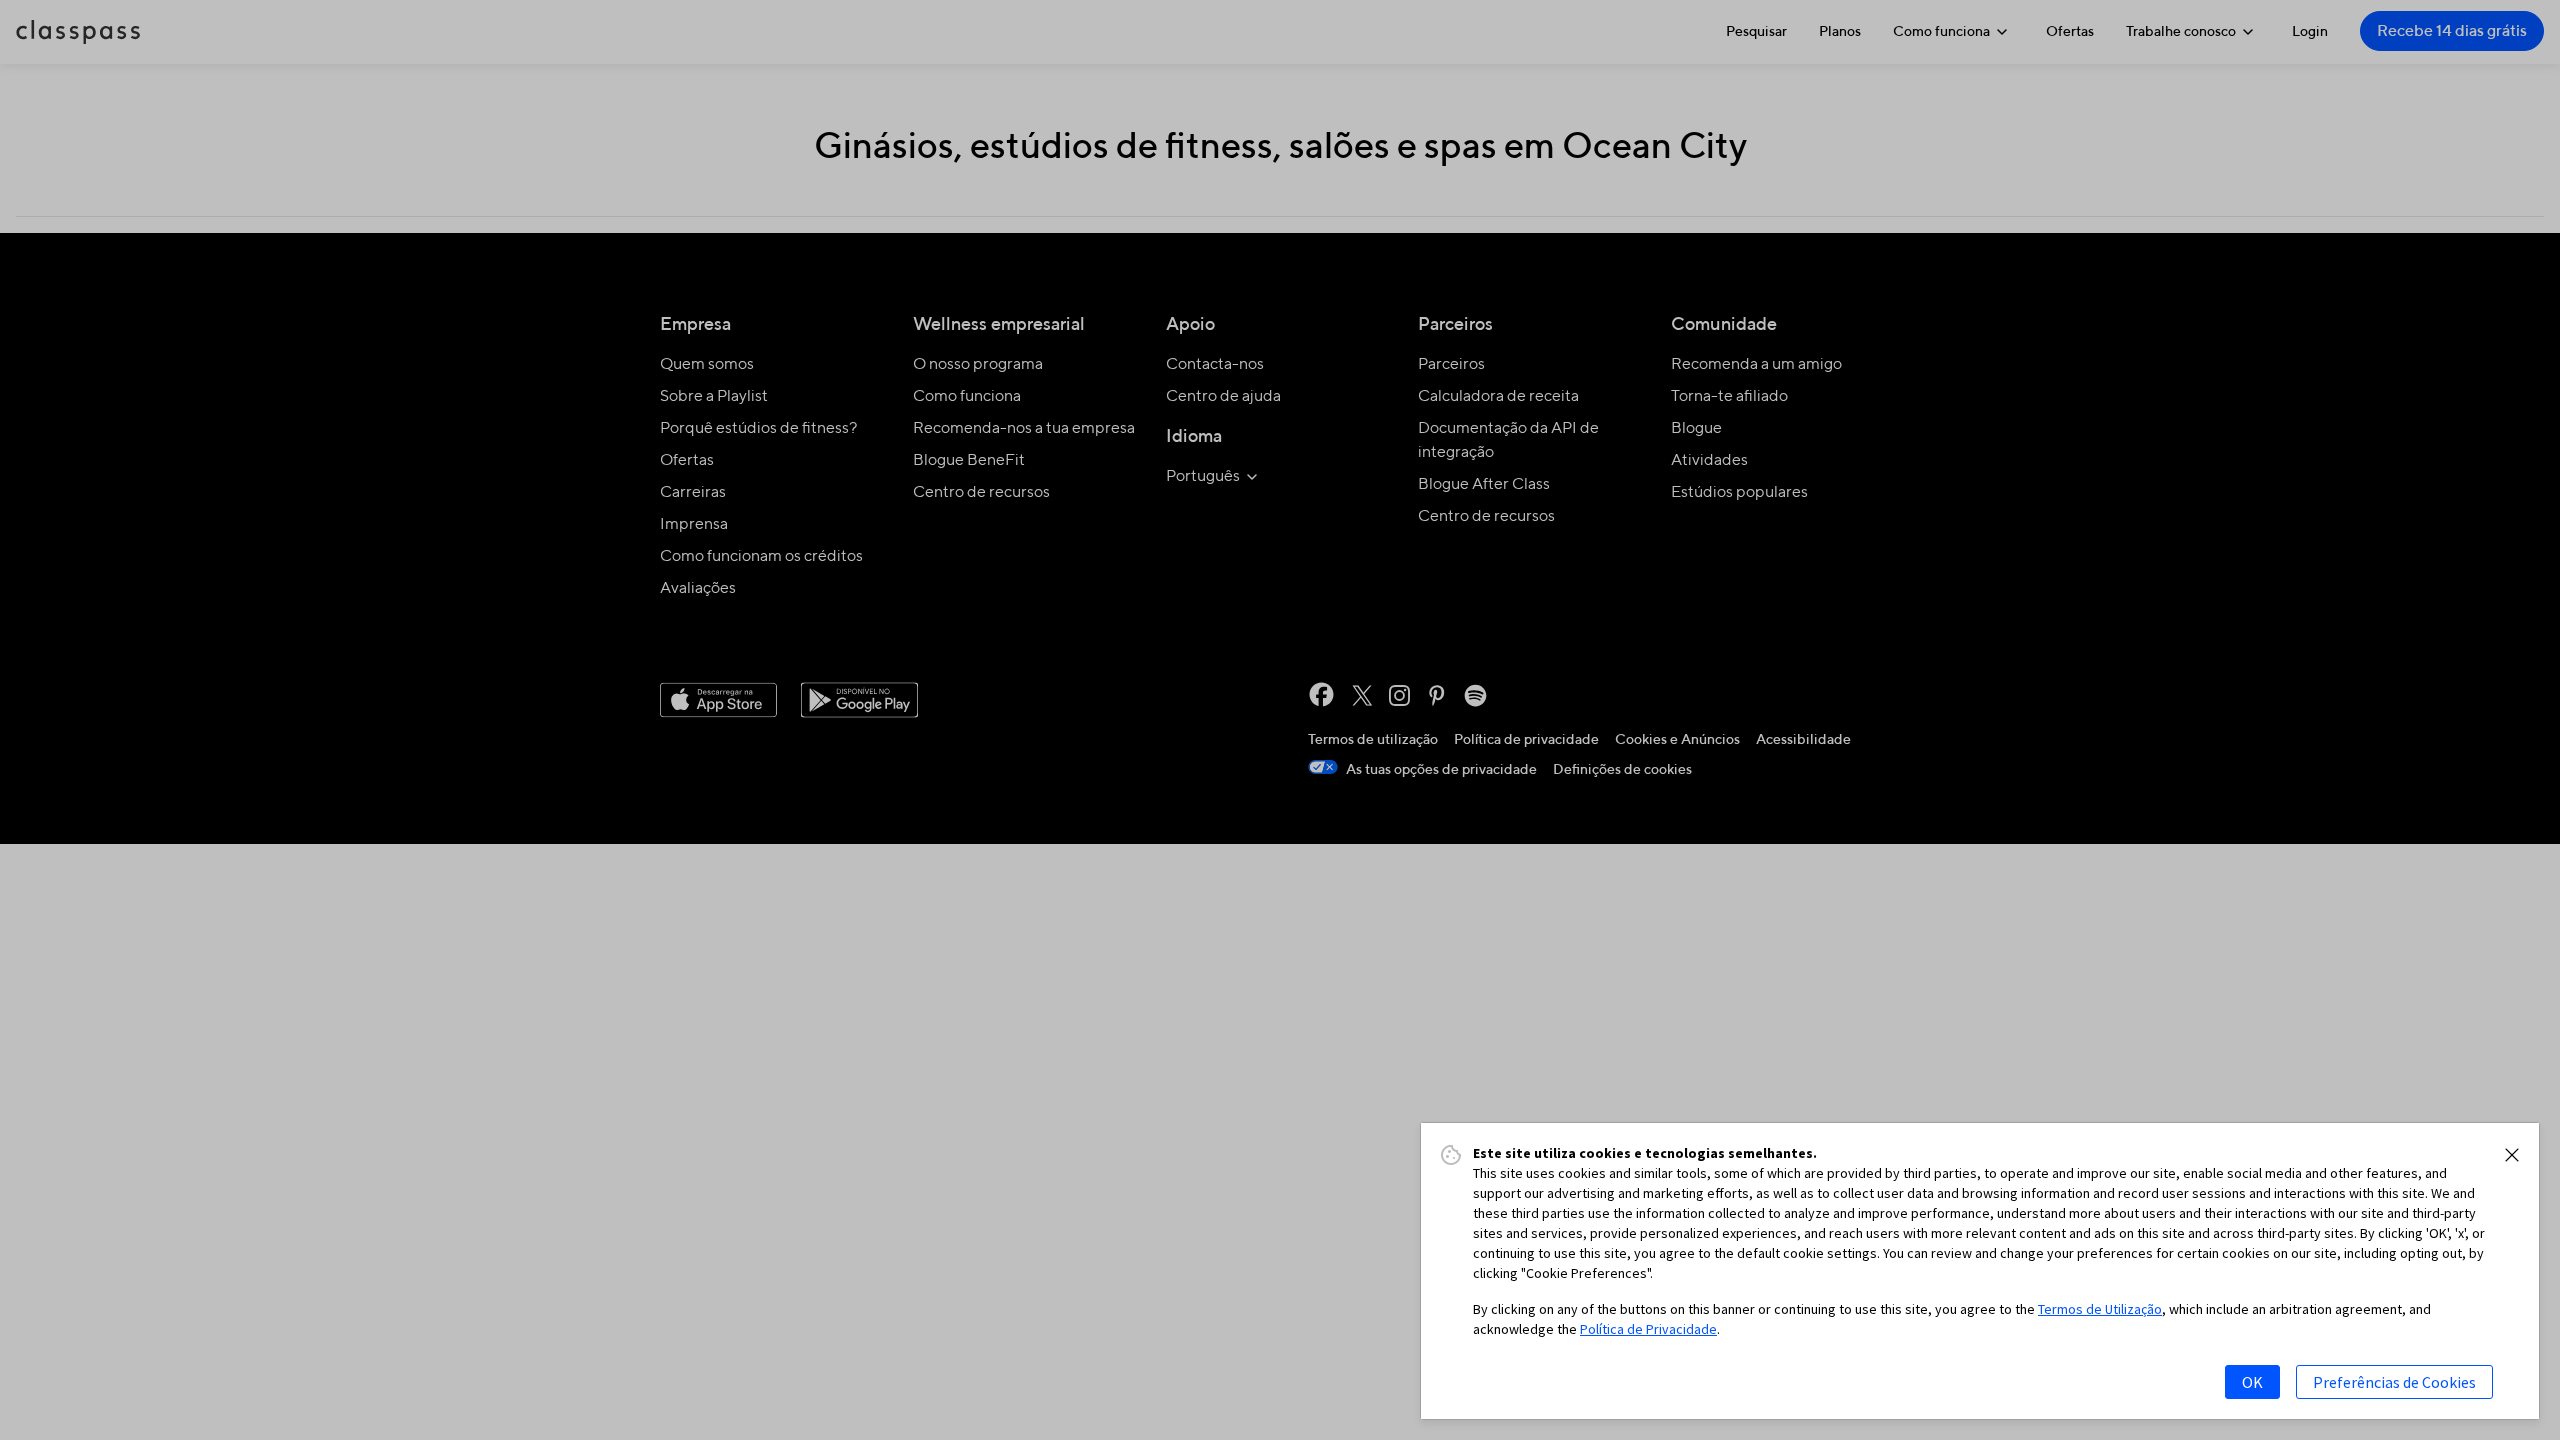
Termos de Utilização (2100, 1309)
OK (2252, 1382)
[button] (2512, 1155)
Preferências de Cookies (2394, 1382)
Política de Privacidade (1648, 1329)
